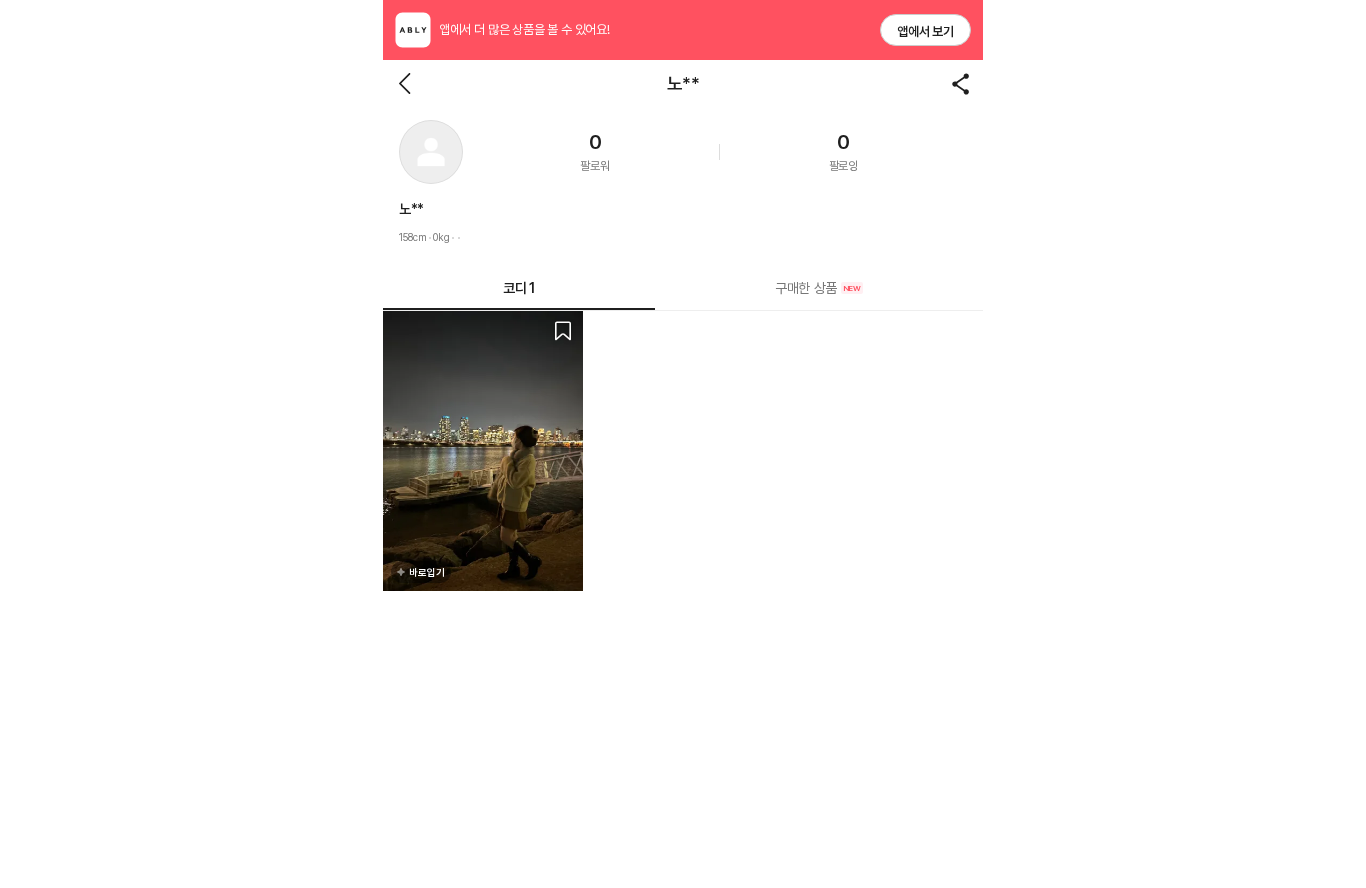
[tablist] (683, 288)
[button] (431, 152)
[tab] (819, 288)
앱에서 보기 (925, 31)
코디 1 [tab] (518, 288)
